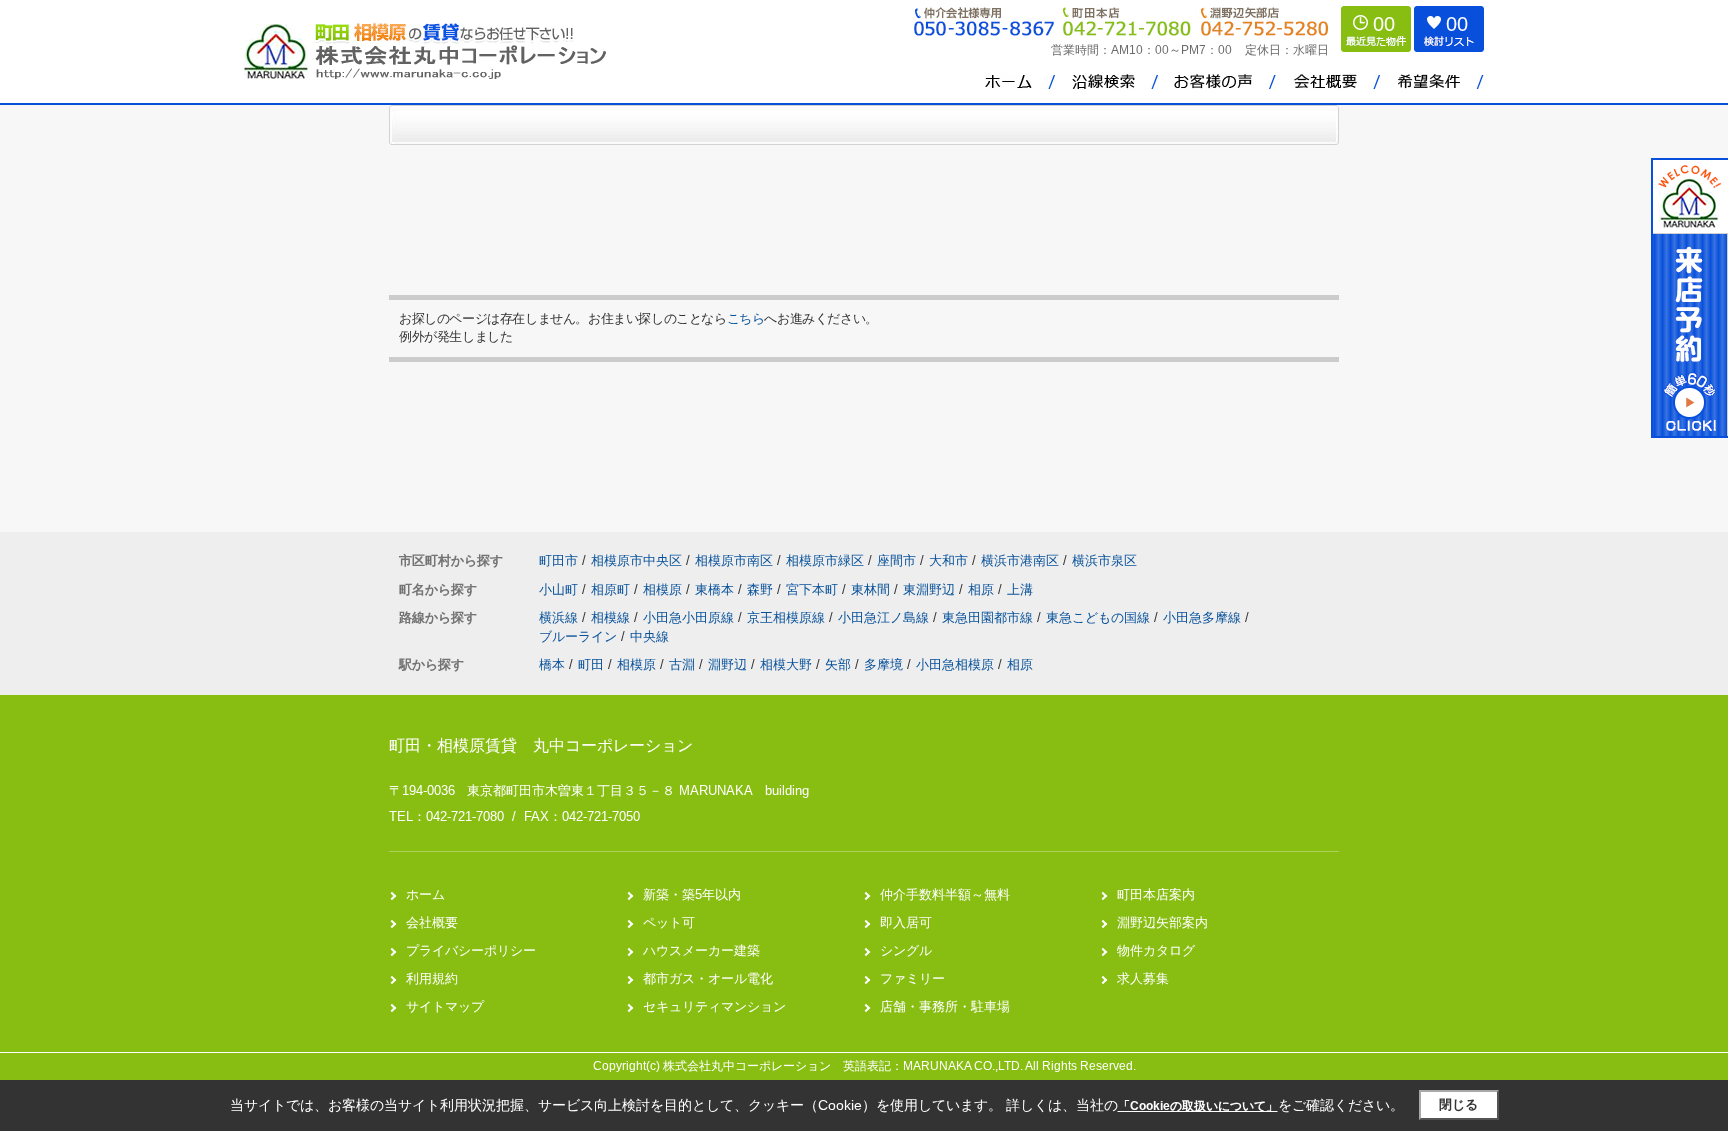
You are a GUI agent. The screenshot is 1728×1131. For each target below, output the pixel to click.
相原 (983, 589)
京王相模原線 (788, 617)
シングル (906, 950)
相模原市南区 (734, 560)
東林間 (872, 589)
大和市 (948, 560)
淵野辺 (727, 664)
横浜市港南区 (1020, 560)
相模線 (612, 617)
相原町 (612, 589)
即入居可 (906, 922)
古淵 (682, 664)
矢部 (838, 664)
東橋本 (716, 589)
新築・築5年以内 (692, 894)
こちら (746, 318)
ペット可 (669, 922)
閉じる (1458, 1104)
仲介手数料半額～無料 (945, 894)
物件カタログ (1156, 950)
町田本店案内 (1156, 894)
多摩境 (883, 664)
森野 (762, 589)
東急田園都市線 (989, 617)
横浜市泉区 (1104, 560)
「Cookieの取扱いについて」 (1198, 1106)
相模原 (664, 589)
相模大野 (786, 664)
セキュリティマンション (714, 1006)
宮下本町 (814, 589)
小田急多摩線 (1204, 617)
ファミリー (912, 978)
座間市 (896, 560)
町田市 (558, 560)
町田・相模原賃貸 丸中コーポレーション (541, 745)
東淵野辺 (931, 589)
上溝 (1020, 589)
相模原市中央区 (636, 560)
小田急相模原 (955, 664)
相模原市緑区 (825, 560)
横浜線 (560, 617)
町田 (591, 664)
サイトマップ (445, 1006)
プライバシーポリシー (471, 950)
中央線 (649, 636)
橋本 (552, 664)
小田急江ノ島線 (885, 617)
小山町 (560, 589)
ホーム (425, 894)
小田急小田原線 (690, 617)
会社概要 (432, 922)
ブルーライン (580, 636)
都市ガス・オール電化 (708, 978)
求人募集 (1143, 978)
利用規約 (432, 978)
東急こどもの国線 (1100, 617)
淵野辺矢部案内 (1162, 922)
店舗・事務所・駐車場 (945, 1006)
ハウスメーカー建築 (701, 950)
